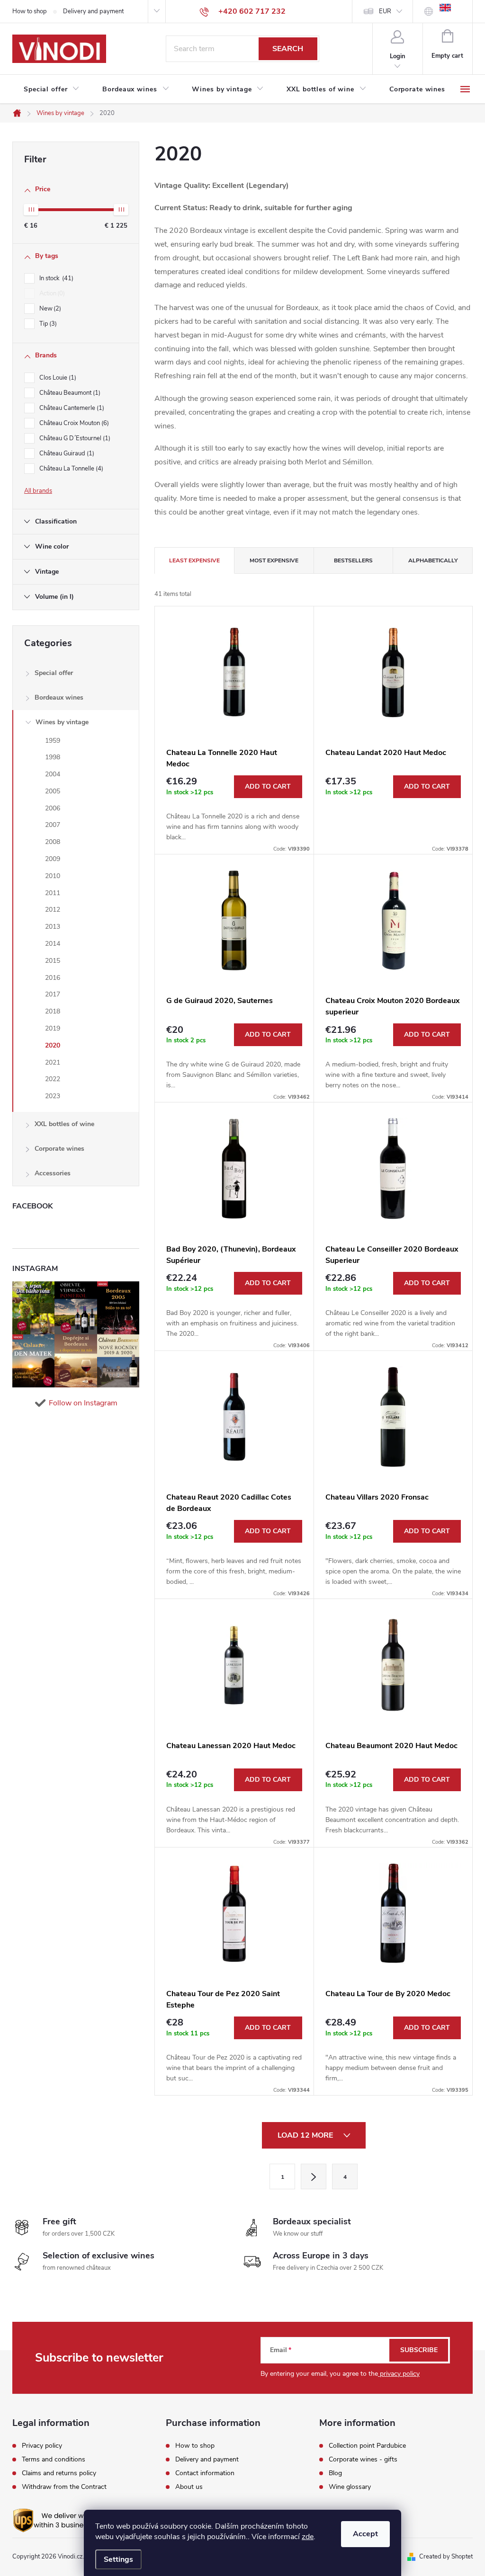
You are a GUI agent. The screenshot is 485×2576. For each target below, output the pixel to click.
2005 (53, 791)
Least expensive (194, 560)
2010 (53, 876)
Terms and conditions (54, 2460)
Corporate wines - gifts (363, 2460)
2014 (53, 944)
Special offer (54, 673)
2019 (53, 1028)
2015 (53, 961)
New (49, 309)
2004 (53, 774)
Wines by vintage (62, 722)
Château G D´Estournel (74, 438)
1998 (53, 757)
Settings (118, 2559)
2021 (53, 1062)
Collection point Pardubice (367, 2446)
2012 (53, 910)
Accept (365, 2534)
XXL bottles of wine (64, 1124)
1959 (53, 741)
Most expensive (274, 560)
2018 (53, 1011)
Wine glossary (350, 2487)
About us (189, 2487)
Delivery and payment (93, 11)
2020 (53, 1045)
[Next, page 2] (314, 2176)
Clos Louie (57, 378)
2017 (53, 994)
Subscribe (419, 2350)
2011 (53, 893)
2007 (53, 825)
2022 (53, 1079)
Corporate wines (59, 1149)
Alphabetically (433, 560)
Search (288, 49)
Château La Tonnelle (70, 469)
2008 (53, 842)
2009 (53, 859)
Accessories (53, 1173)
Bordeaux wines (59, 697)
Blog (335, 2473)
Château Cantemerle (71, 408)
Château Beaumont (69, 393)
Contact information (205, 2473)
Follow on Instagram (83, 1403)
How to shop (30, 11)
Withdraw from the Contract (64, 2487)
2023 (53, 1096)
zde (308, 2537)
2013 (53, 927)
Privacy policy (42, 2446)
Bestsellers (353, 560)
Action (51, 293)
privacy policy (399, 2374)
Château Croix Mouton (73, 423)
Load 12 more (306, 2135)
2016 (53, 978)
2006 (53, 808)
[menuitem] (52, 89)
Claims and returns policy (59, 2473)
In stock (55, 278)
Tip (47, 324)
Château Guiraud (66, 453)
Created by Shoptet (446, 2557)
